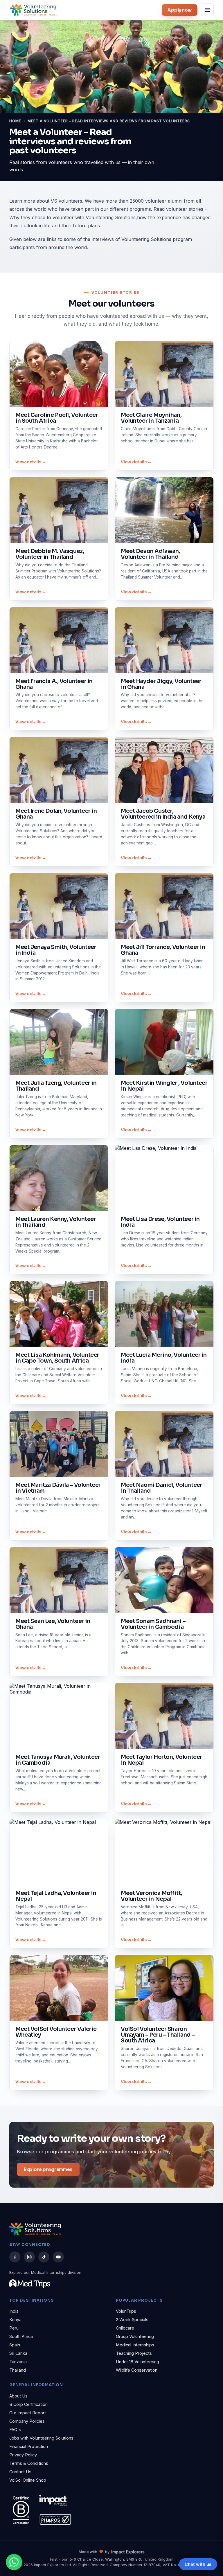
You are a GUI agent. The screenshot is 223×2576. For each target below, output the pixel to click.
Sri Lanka (18, 2353)
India (14, 2311)
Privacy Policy (23, 2455)
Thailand (18, 2370)
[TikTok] (44, 2257)
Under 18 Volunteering (137, 2362)
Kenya (15, 2320)
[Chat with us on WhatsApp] (14, 2562)
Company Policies (27, 2421)
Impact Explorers (128, 2552)
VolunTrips (126, 2311)
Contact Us (20, 2472)
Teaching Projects (134, 2353)
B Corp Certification (28, 2404)
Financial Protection (29, 2446)
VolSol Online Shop (28, 2480)
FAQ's (15, 2430)
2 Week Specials (132, 2320)
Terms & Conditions (29, 2463)
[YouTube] (58, 2257)
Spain (15, 2345)
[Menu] (207, 10)
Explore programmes (48, 2169)
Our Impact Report (28, 2413)
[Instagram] (29, 2257)
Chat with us (198, 2564)
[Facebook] (15, 2257)
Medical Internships (135, 2345)
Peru (14, 2328)
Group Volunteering (135, 2336)
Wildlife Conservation (137, 2370)
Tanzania (18, 2362)
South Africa (21, 2336)
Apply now (180, 10)
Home (15, 121)
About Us (18, 2396)
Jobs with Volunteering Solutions (41, 2438)
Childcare (125, 2328)
